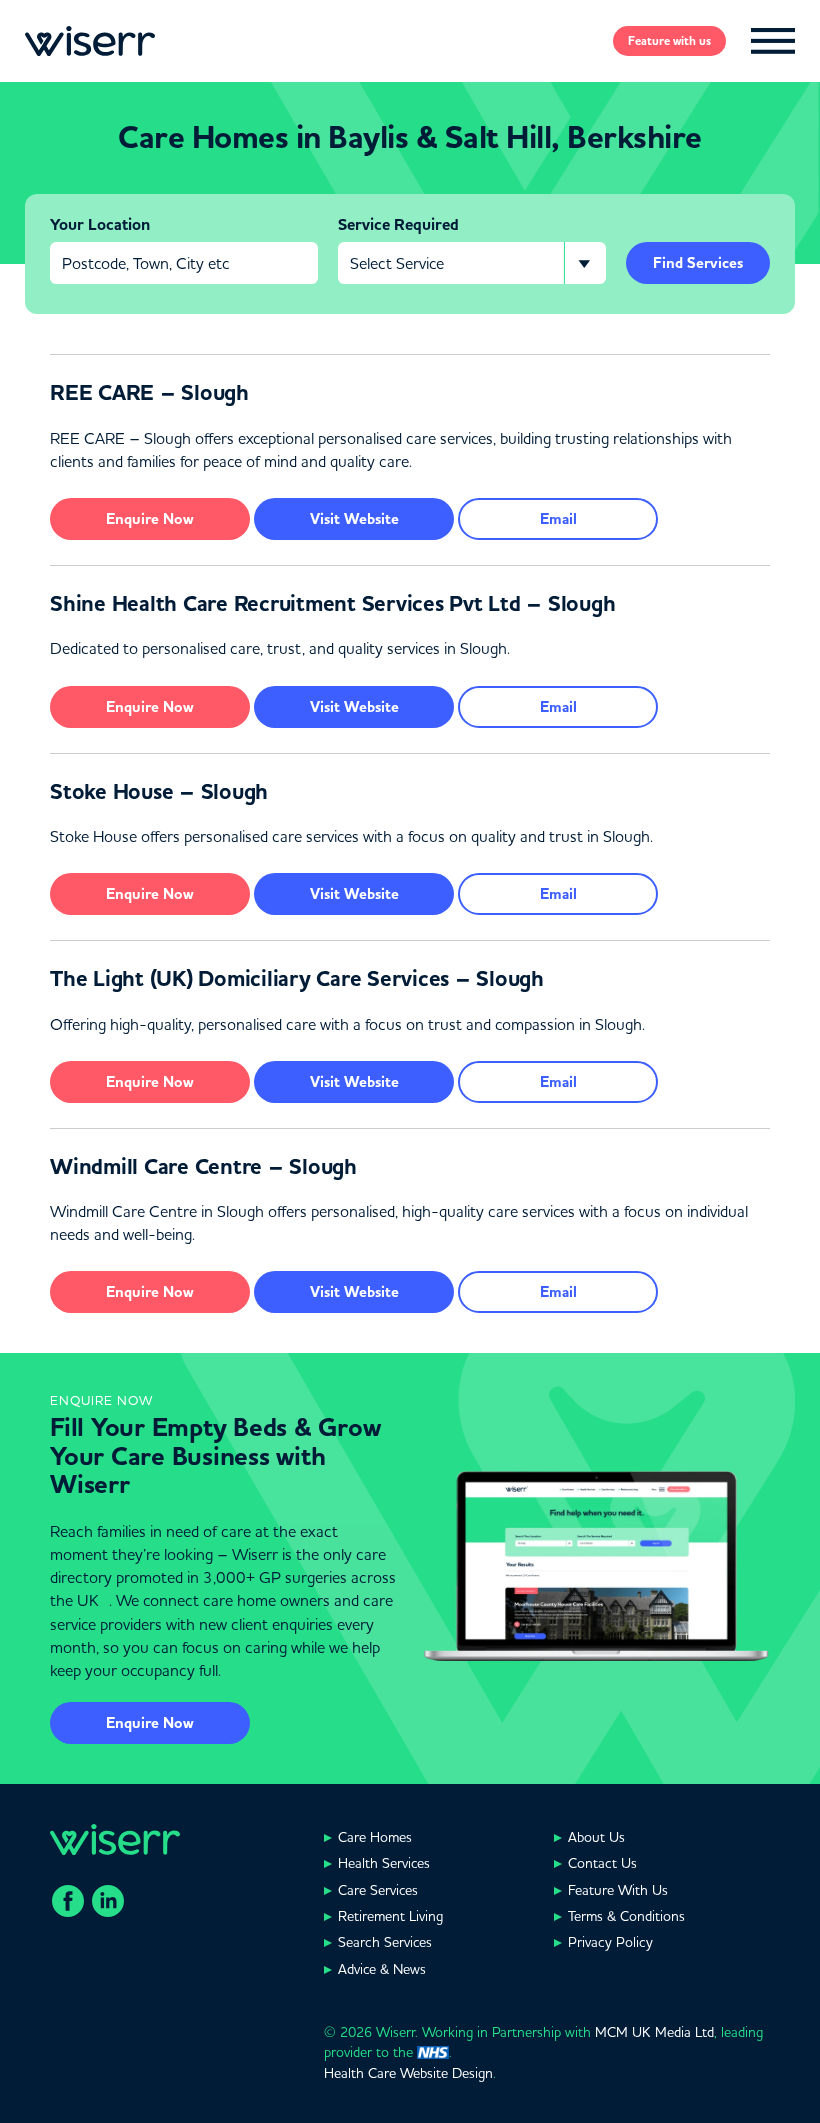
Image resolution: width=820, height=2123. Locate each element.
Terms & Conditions (626, 1916)
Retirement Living (390, 1916)
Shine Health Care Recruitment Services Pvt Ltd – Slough (332, 604)
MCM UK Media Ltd (654, 2032)
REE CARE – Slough (149, 393)
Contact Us (602, 1863)
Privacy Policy (610, 1942)
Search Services (385, 1942)
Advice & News (382, 1969)
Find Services (698, 263)
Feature (669, 41)
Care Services (378, 1890)
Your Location (100, 225)
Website (354, 519)
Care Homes (375, 1837)
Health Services (384, 1863)
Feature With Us (618, 1890)
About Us (596, 1837)
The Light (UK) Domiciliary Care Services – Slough (297, 979)
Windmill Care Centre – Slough (203, 1167)
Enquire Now (150, 1723)
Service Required (398, 225)
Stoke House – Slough (159, 792)
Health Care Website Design (408, 2073)
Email (558, 519)
